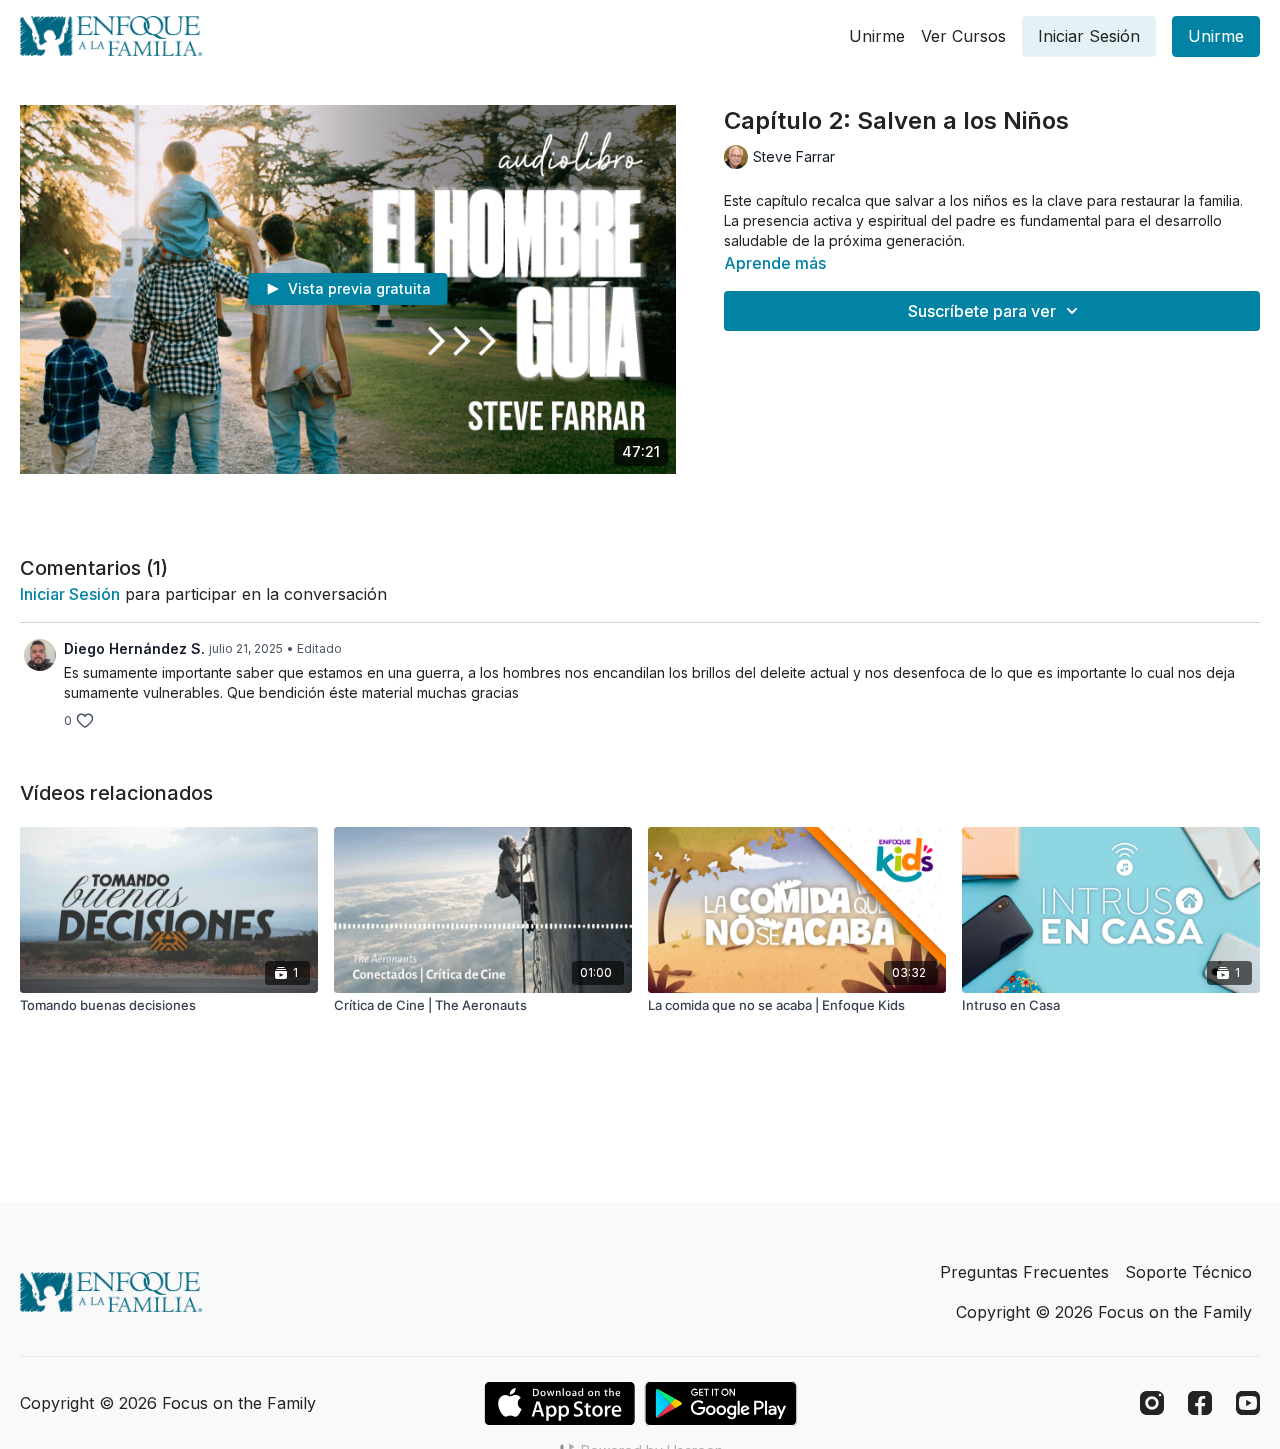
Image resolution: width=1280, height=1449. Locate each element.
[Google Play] (721, 1403)
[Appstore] (559, 1403)
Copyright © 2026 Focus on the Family (1104, 1312)
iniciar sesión (70, 594)
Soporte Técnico (1188, 1272)
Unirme (877, 36)
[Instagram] (1152, 1403)
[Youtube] (1248, 1403)
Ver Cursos (963, 36)
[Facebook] (1200, 1403)
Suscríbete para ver (982, 311)
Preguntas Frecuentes (1024, 1272)
